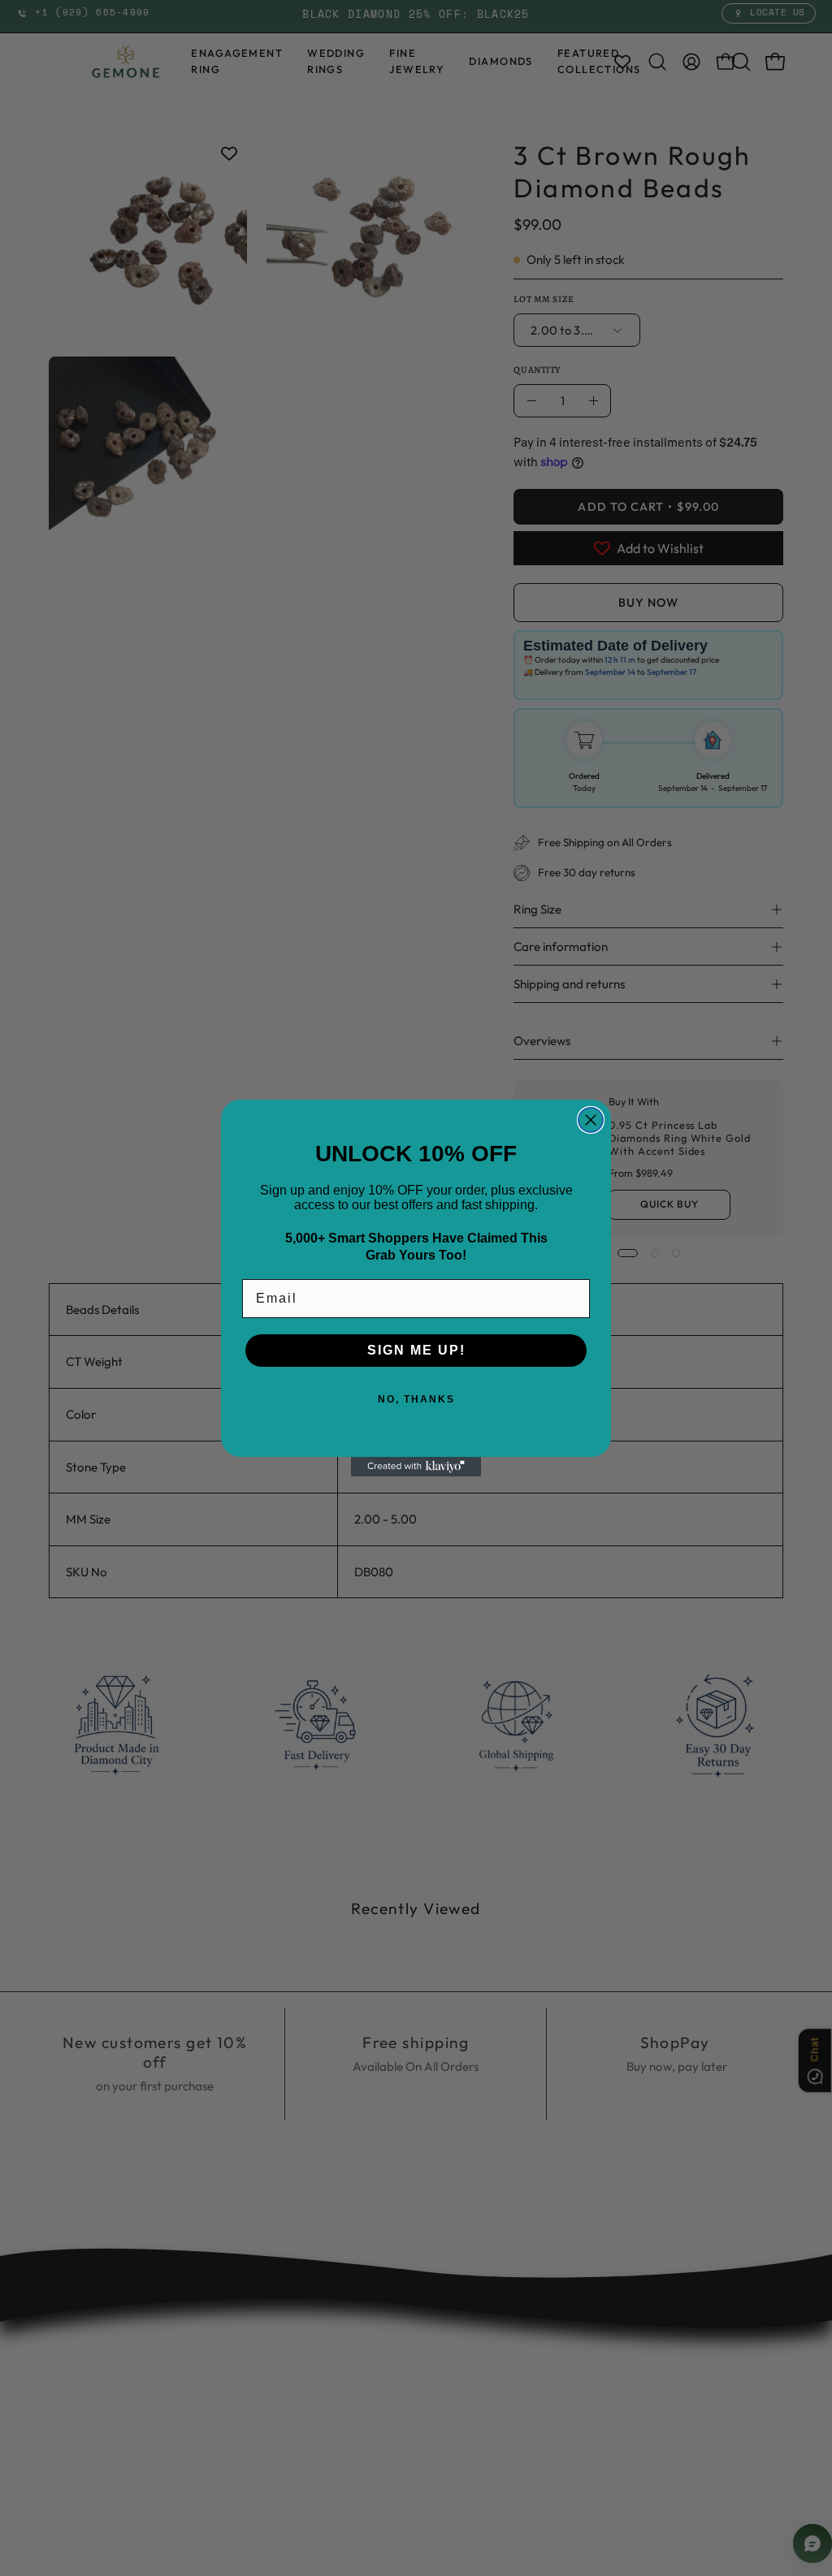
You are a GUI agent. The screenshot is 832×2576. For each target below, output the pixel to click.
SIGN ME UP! (416, 1350)
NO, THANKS (416, 1399)
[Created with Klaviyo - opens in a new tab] (416, 1467)
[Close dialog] (591, 1120)
